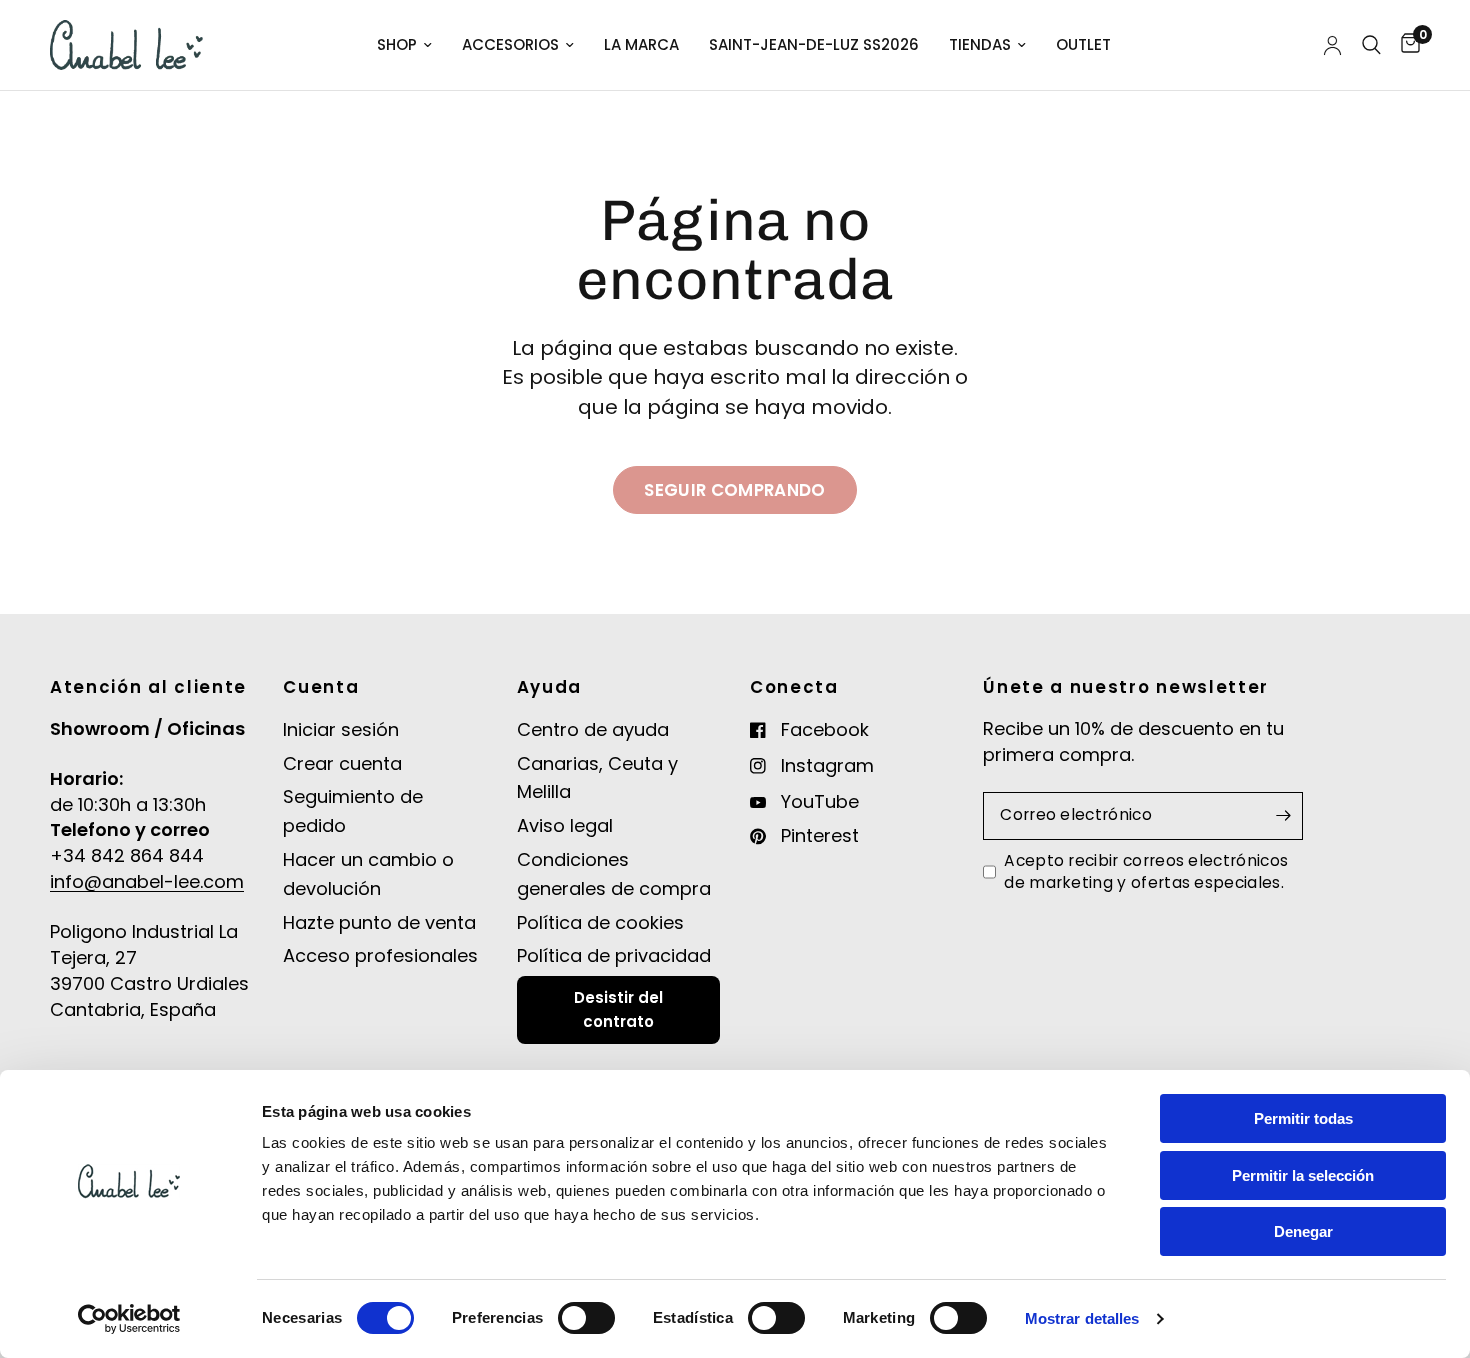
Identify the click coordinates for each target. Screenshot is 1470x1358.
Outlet (1083, 44)
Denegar (1303, 1231)
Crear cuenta (342, 763)
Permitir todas (1303, 1118)
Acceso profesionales (380, 955)
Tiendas (980, 44)
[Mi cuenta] (1332, 45)
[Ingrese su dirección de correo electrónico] (1283, 816)
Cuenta (321, 687)
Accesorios (510, 44)
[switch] (586, 1318)
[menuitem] (404, 45)
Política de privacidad (614, 955)
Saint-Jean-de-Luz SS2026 (814, 44)
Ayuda (549, 687)
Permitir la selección (1303, 1175)
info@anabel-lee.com (147, 881)
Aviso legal (565, 825)
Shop (397, 44)
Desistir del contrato (618, 1009)
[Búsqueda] (1371, 45)
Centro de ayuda (593, 729)
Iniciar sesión (341, 729)
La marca (641, 44)
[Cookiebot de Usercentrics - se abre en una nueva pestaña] (129, 1319)
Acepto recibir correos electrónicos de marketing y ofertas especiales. (1146, 871)
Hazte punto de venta (379, 922)
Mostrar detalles (1082, 1318)
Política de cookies (600, 922)
